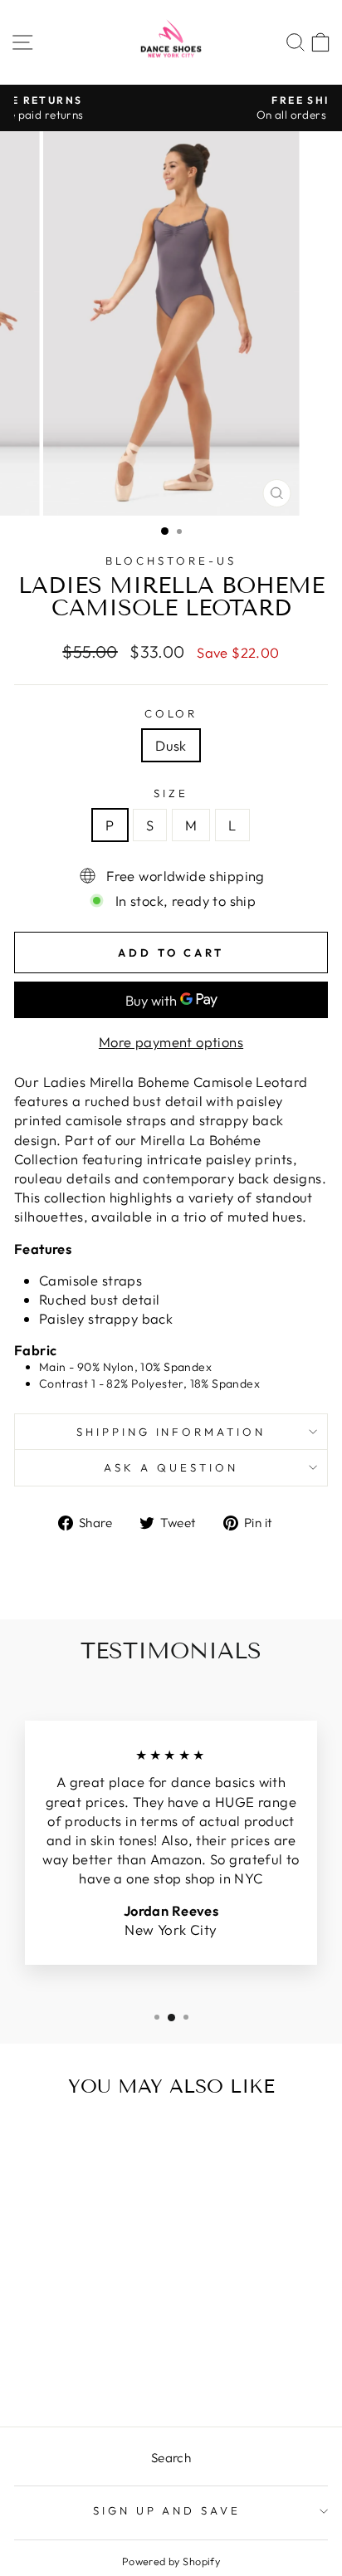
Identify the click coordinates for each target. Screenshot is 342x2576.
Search (171, 2458)
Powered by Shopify (171, 2561)
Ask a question (171, 1467)
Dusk (171, 745)
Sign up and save (167, 2510)
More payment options (171, 1042)
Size (171, 793)
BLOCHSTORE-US (171, 561)
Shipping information (171, 1432)
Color (171, 713)
